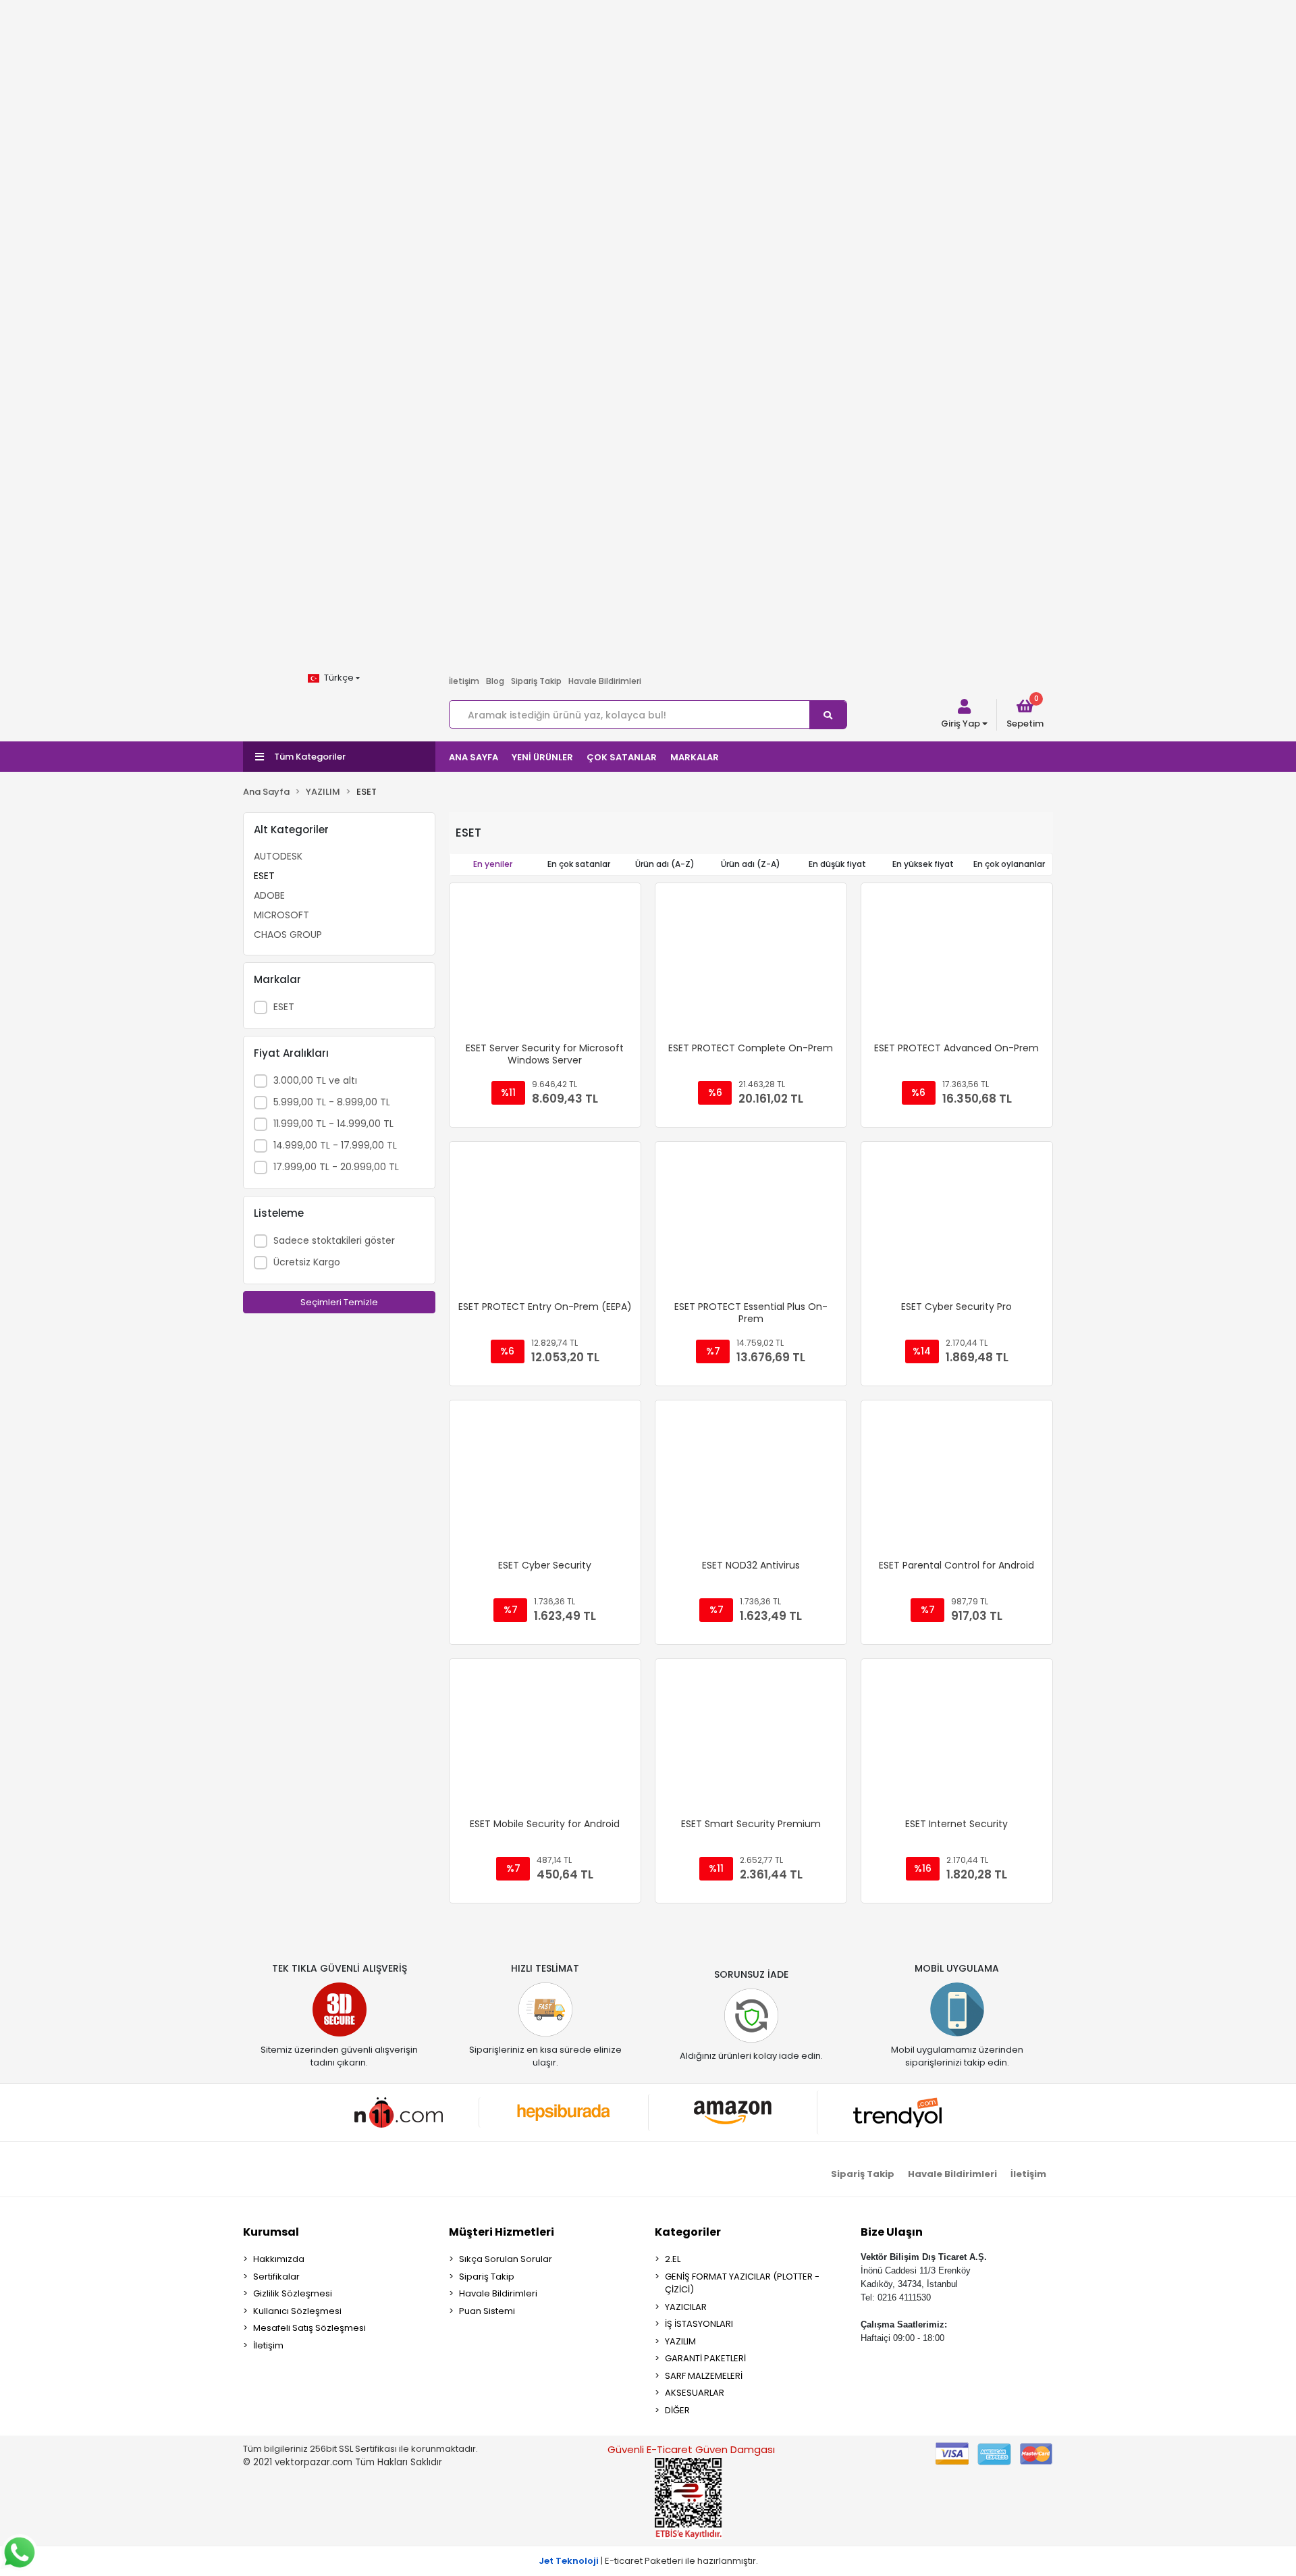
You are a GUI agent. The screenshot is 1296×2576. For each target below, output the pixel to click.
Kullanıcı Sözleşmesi (297, 2311)
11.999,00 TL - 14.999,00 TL (333, 1124)
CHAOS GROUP (288, 935)
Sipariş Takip (536, 681)
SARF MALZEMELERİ (704, 2376)
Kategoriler (688, 2232)
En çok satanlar (579, 864)
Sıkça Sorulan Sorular (506, 2259)
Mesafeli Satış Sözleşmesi (309, 2328)
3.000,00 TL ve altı (315, 1080)
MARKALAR (695, 757)
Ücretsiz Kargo (307, 1262)
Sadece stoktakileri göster (334, 1240)
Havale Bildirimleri (605, 681)
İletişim (464, 681)
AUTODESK (278, 856)
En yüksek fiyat (923, 864)
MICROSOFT (281, 915)
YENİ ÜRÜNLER (542, 757)
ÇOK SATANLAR (622, 757)
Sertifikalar (276, 2277)
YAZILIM (680, 2341)
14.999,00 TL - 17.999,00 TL (335, 1145)
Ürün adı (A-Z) (665, 864)
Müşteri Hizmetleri (502, 2232)
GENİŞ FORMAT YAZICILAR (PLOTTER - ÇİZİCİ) (742, 2283)
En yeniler (493, 864)
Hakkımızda (279, 2259)
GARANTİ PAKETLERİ (705, 2358)
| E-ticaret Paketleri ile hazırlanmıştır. (648, 2561)
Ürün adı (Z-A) (751, 864)
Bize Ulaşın (892, 2232)
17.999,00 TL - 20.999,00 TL (336, 1167)
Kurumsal (271, 2232)
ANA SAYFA (474, 757)
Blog (495, 681)
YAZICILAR (686, 2307)
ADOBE (269, 895)
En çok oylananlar (1009, 864)
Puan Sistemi (487, 2311)
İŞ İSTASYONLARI (699, 2324)
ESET (264, 876)
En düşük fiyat (837, 864)
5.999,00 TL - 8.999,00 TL (332, 1102)
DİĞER (677, 2410)
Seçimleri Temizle (339, 1302)
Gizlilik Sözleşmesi (293, 2293)
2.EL (673, 2259)
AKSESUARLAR (695, 2393)
